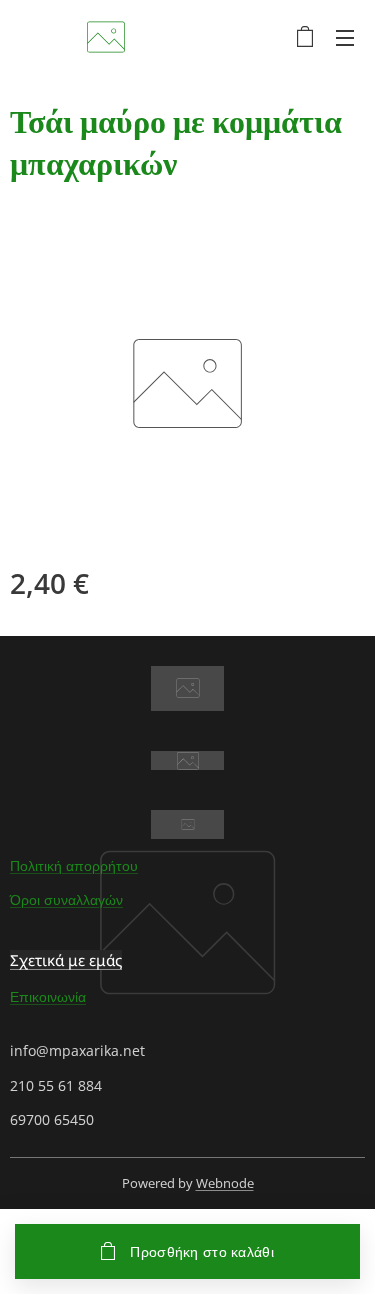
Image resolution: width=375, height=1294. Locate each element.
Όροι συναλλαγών (66, 899)
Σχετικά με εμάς (66, 960)
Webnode (225, 1183)
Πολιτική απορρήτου (74, 865)
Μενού (345, 37)
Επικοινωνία (48, 996)
